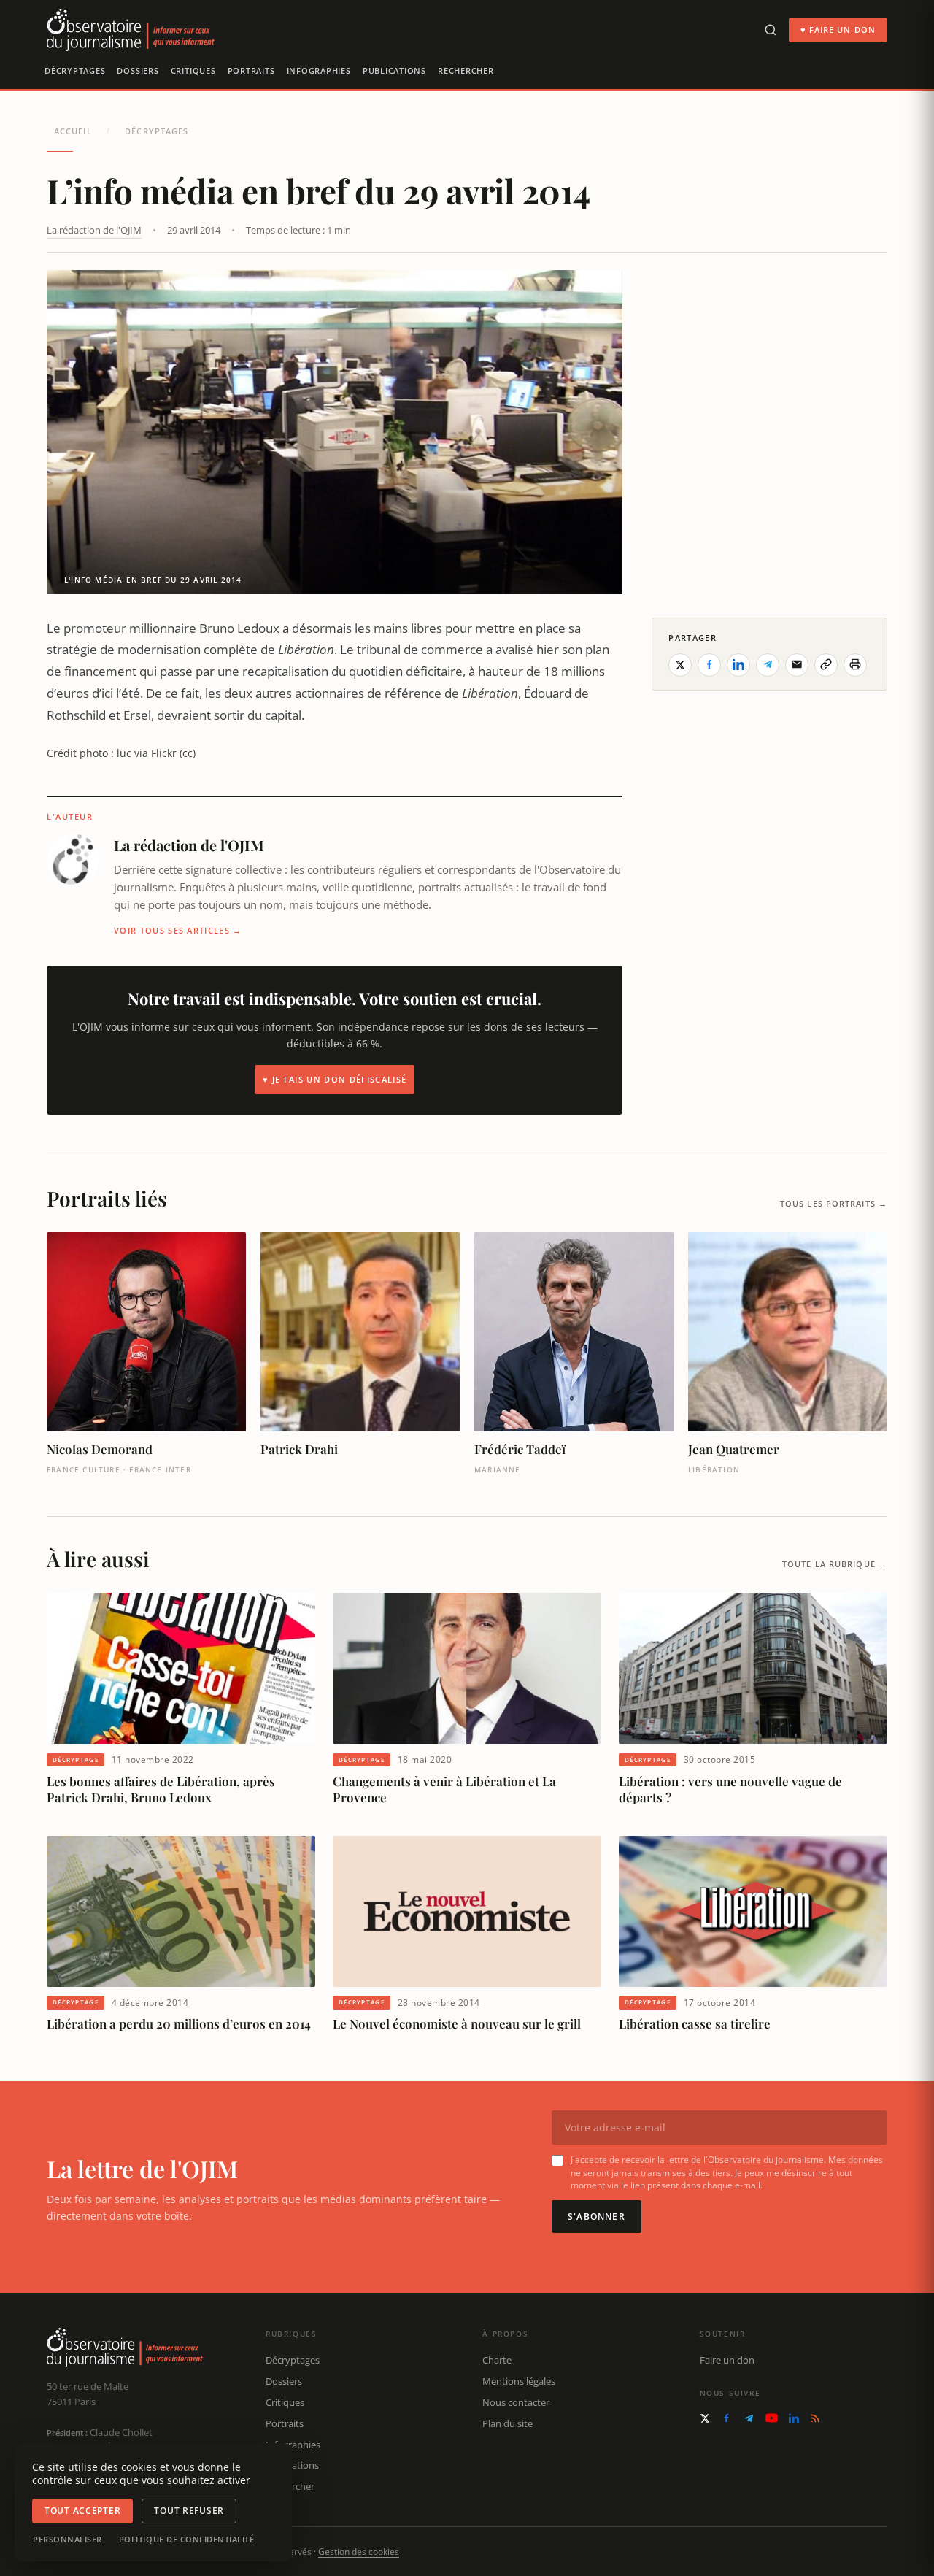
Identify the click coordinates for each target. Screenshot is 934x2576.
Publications (394, 70)
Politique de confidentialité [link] (187, 2540)
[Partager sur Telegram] (768, 664)
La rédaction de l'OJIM (94, 230)
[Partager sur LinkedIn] (738, 664)
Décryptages (75, 70)
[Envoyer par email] (797, 664)
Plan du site (507, 2423)
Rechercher (466, 70)
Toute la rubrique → (835, 1564)
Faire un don (727, 2360)
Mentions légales (519, 2381)
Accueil (73, 131)
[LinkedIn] (794, 2418)
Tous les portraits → (834, 1203)
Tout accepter (82, 2511)
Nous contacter (516, 2402)
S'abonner (597, 2216)
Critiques (193, 70)
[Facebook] (726, 2418)
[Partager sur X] (680, 664)
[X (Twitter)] (705, 2418)
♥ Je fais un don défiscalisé (335, 1079)
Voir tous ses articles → (178, 930)
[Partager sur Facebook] (709, 664)
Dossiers (138, 70)
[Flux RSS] (815, 2418)
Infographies (319, 70)
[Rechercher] (771, 30)
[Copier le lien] (826, 664)
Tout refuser (189, 2511)
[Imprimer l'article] (855, 664)
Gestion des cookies (359, 2552)
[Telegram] (749, 2418)
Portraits (251, 70)
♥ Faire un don (838, 30)
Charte (497, 2360)
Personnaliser (67, 2540)
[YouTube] (772, 2418)
